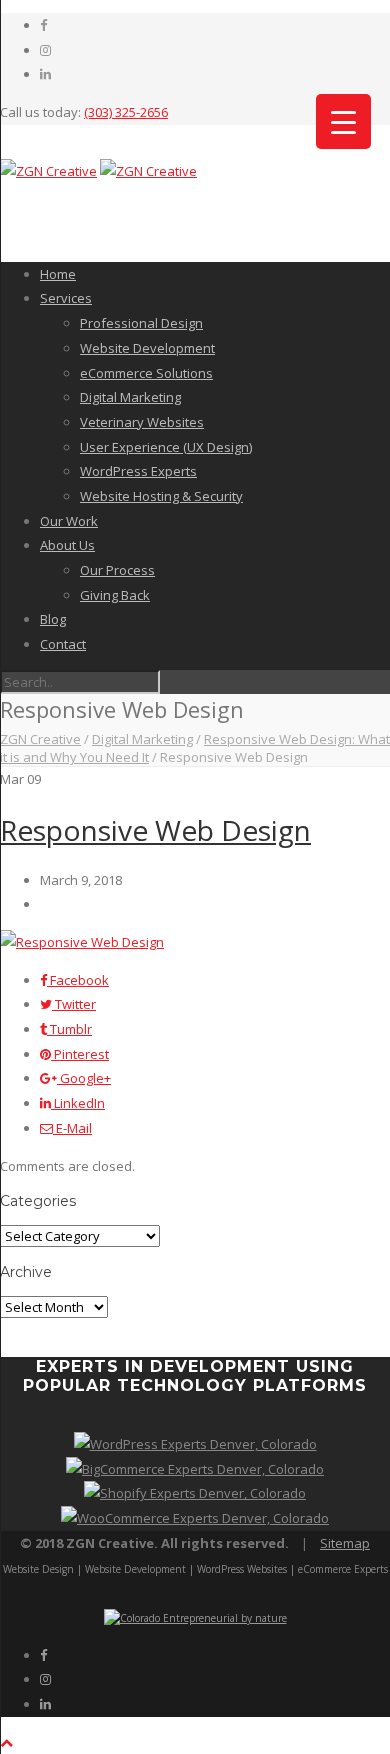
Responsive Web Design (155, 830)
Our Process (117, 570)
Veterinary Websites (142, 422)
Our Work (69, 521)
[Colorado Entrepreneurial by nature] (195, 1618)
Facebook (78, 980)
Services (66, 298)
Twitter (74, 1004)
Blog (53, 619)
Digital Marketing (130, 397)
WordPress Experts (138, 471)
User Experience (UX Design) (166, 447)
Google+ (84, 1078)
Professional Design (141, 323)
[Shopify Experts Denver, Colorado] (195, 1493)
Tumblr (69, 1029)
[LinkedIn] (45, 74)
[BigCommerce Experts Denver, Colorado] (195, 1469)
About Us (67, 545)
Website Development (147, 348)
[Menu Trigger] (343, 121)
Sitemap (345, 1543)
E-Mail (72, 1128)
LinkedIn (78, 1103)
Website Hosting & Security (161, 496)
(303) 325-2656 (126, 112)
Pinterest (80, 1054)
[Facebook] (43, 25)
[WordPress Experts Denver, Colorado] (195, 1444)
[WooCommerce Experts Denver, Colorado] (195, 1518)
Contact (63, 644)
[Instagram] (45, 50)
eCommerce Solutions (146, 373)
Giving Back (115, 595)
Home (58, 274)
